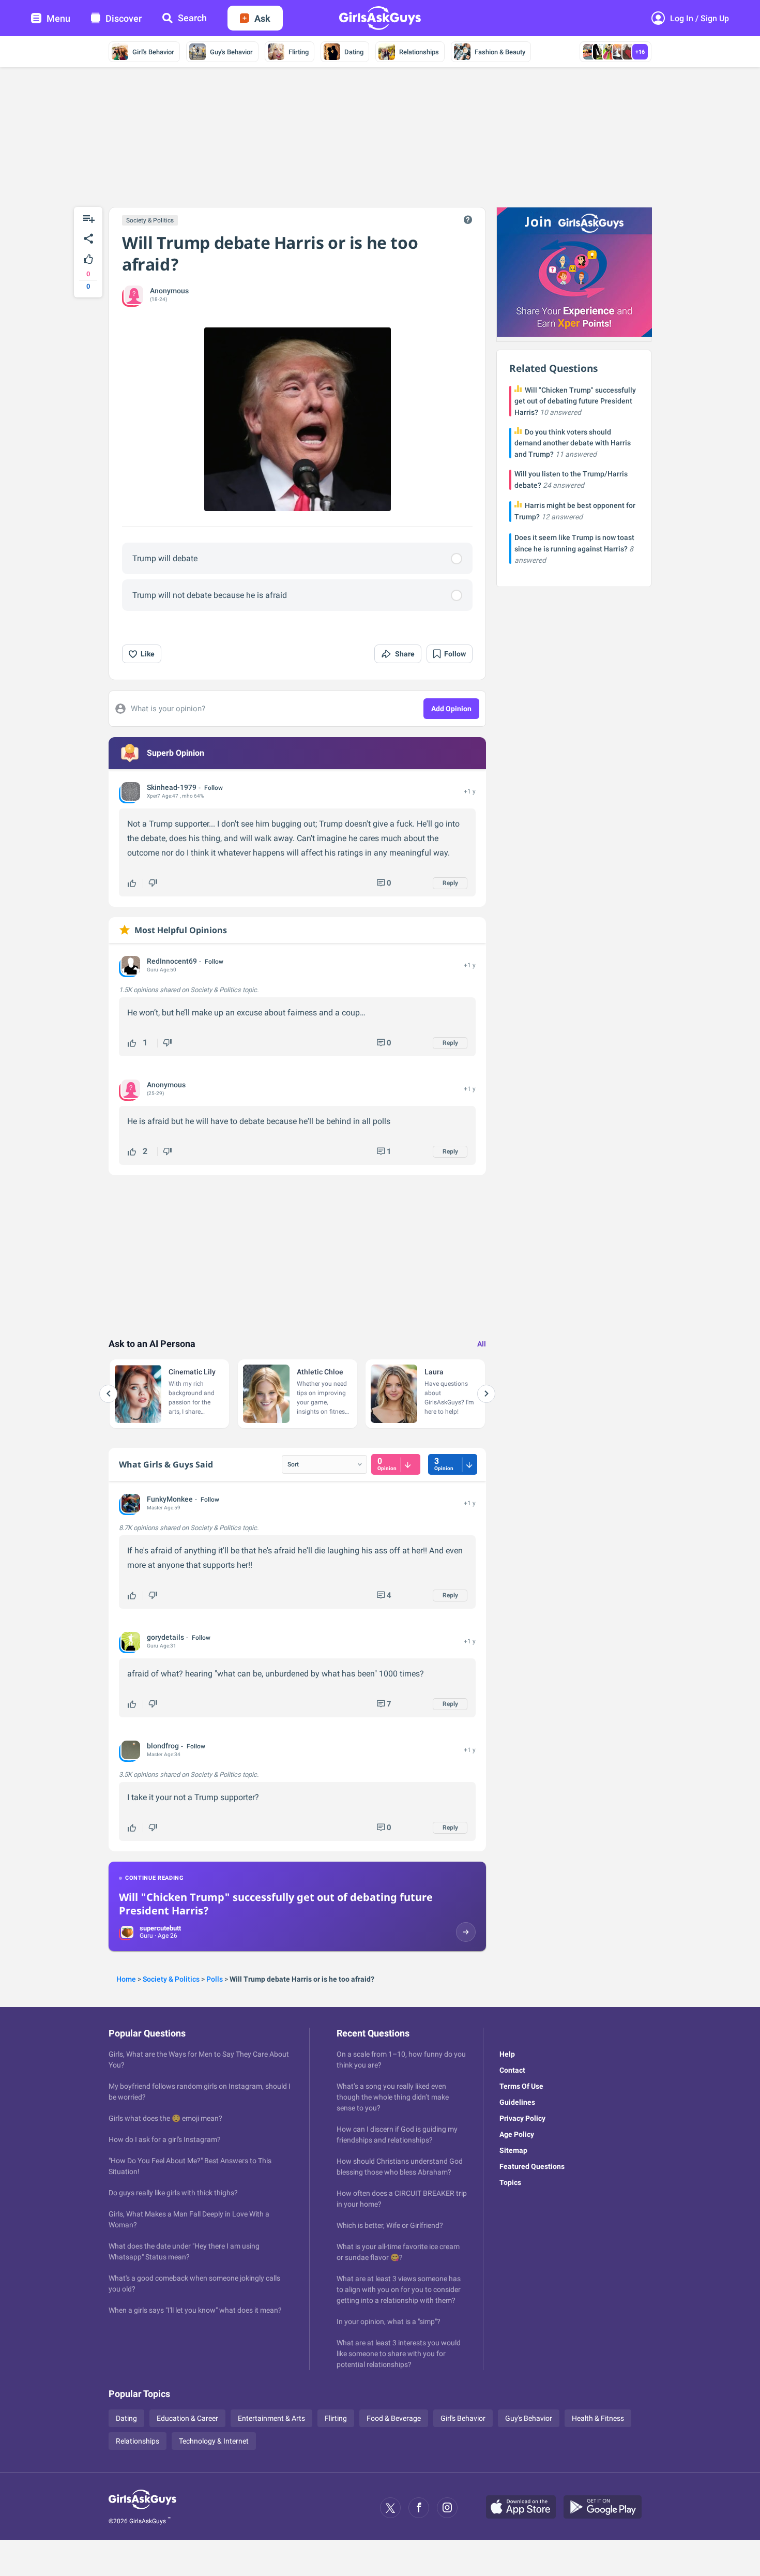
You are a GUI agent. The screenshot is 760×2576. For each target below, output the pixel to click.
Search (192, 18)
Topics (510, 2182)
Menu (58, 18)
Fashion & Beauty (500, 52)
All (482, 1344)
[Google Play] (606, 2508)
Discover (124, 18)
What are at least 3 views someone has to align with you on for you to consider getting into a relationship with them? (399, 2289)
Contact (512, 2070)
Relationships (419, 52)
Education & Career (187, 2418)
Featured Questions (532, 2166)
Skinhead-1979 (172, 787)
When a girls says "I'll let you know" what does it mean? (195, 2310)
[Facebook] (419, 2508)
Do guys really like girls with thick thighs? (173, 2193)
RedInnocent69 (172, 961)
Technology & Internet (214, 2441)
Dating (354, 52)
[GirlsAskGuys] (142, 2508)
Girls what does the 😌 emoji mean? (165, 2118)
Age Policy (517, 2134)
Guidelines (517, 2102)
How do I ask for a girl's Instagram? (165, 2139)
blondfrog (163, 1746)
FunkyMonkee (170, 1499)
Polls (215, 1979)
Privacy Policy (522, 2118)
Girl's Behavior (153, 52)
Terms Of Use (521, 2086)
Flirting (299, 52)
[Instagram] (447, 2508)
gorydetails (165, 1637)
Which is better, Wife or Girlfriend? (390, 2225)
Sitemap (513, 2150)
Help (507, 2054)
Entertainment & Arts (271, 2418)
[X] (390, 2508)
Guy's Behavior (231, 52)
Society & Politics (150, 220)
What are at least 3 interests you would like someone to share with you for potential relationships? (399, 2354)
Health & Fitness (598, 2418)
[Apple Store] (525, 2508)
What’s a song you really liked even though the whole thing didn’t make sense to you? (393, 2097)
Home (126, 1979)
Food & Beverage (394, 2418)
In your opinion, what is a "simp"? (389, 2322)
